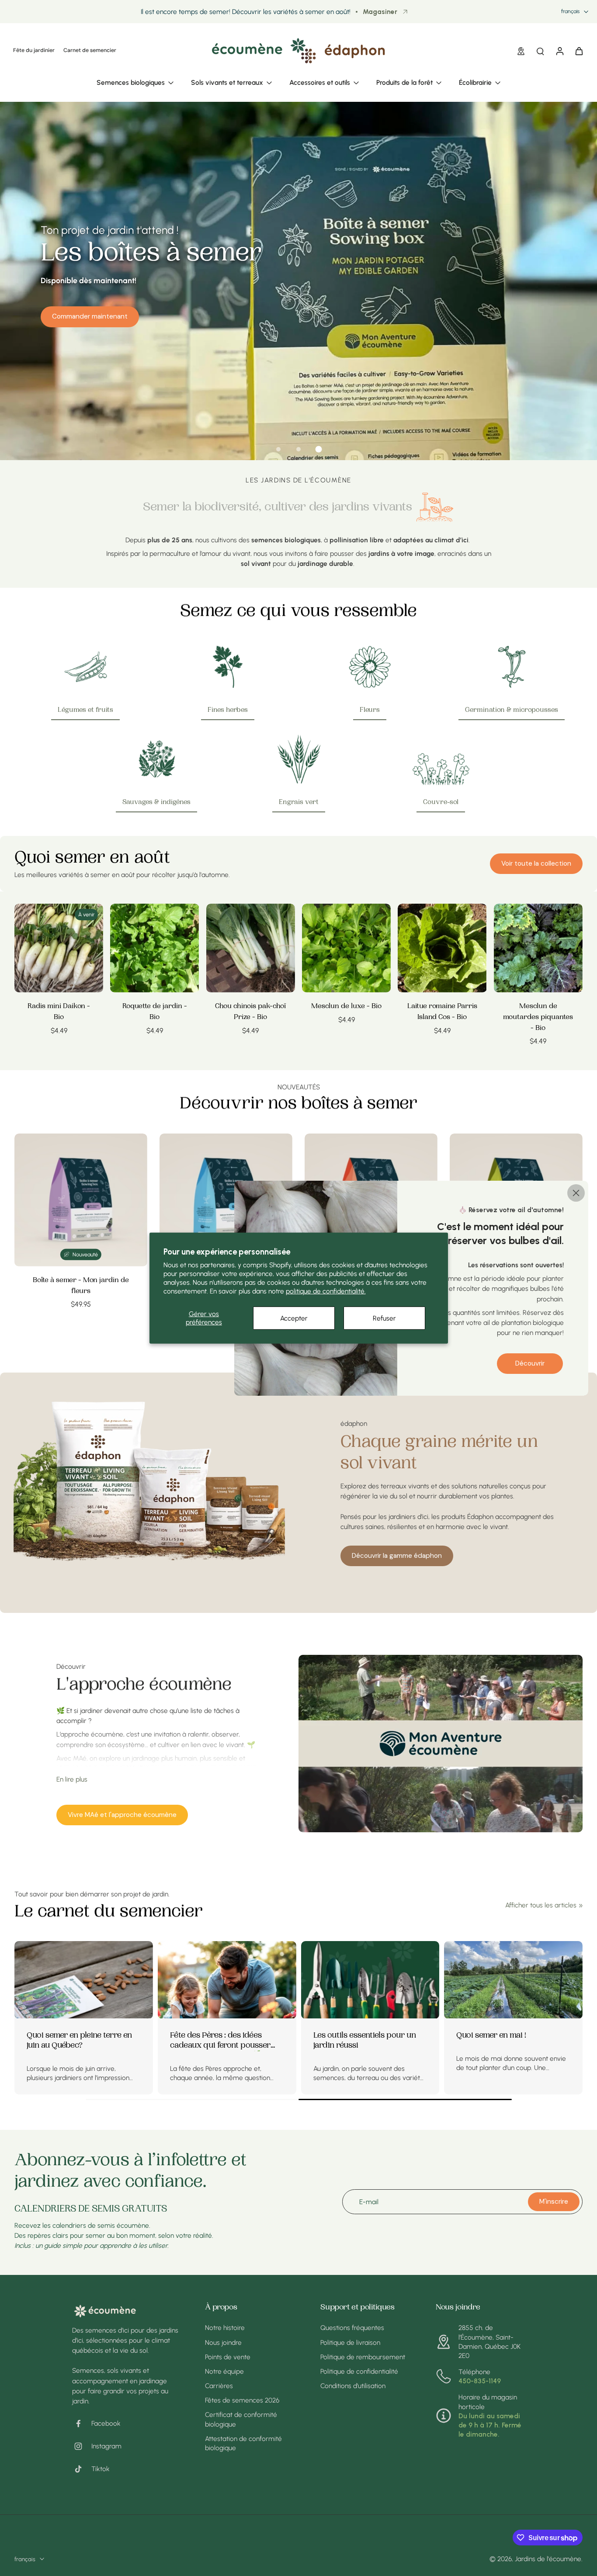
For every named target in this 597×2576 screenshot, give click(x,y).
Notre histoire (225, 2328)
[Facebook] (82, 2423)
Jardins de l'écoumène (548, 2559)
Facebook (106, 2423)
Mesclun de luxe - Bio (346, 1007)
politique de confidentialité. (326, 1291)
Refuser (384, 1318)
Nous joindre (223, 2342)
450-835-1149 (480, 2381)
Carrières (219, 2386)
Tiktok (101, 2469)
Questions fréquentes (352, 2328)
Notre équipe (224, 2371)
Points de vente (228, 2357)
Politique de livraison (350, 2342)
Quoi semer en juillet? (208, 2036)
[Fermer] (576, 1193)
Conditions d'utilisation (353, 2386)
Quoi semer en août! (62, 2036)
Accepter (294, 1318)
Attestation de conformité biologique (243, 2443)
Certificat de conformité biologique (241, 2419)
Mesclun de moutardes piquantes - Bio (538, 1017)
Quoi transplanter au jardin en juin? (368, 2041)
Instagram (106, 2446)
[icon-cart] (579, 51)
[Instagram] (82, 2446)
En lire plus (72, 1779)
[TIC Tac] (82, 2469)
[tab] (278, 449)
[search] (540, 51)
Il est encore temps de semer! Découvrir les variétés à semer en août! (246, 12)
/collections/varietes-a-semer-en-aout (59, 106)
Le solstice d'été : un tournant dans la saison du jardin (509, 2041)
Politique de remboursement (363, 2357)
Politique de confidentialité (359, 2371)
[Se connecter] (559, 51)
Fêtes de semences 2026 (242, 2400)
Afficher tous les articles (541, 1905)
